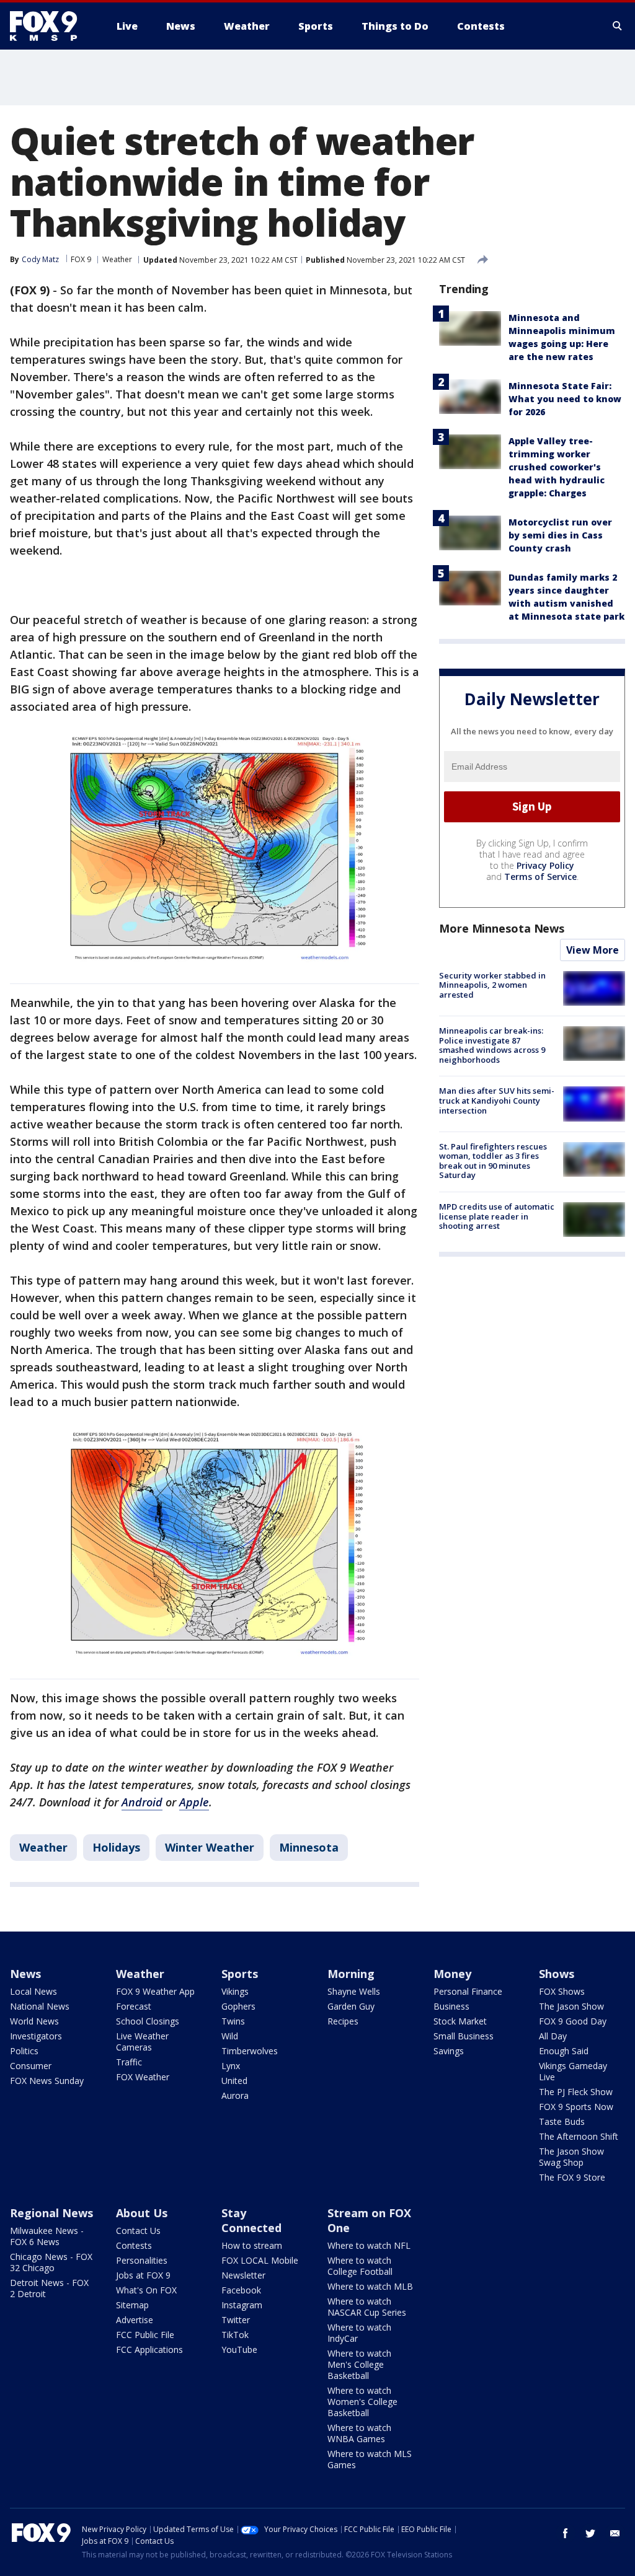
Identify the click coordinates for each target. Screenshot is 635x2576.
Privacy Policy (545, 865)
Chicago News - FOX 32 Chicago (51, 2262)
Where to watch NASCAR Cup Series (367, 2307)
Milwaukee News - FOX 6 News (47, 2236)
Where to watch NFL (369, 2245)
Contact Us (138, 2231)
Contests (134, 2245)
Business (451, 2006)
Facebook (241, 2290)
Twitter (236, 2320)
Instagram (242, 2305)
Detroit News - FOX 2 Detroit (49, 2288)
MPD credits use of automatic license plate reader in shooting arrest (497, 1216)
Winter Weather (210, 1847)
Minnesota (309, 1847)
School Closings (148, 2021)
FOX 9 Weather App (155, 1991)
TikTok (235, 2335)
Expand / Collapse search (618, 26)
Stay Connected (251, 2220)
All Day (553, 2036)
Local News (33, 1991)
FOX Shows (562, 1991)
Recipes (343, 2021)
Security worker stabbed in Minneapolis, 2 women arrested (492, 985)
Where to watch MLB (370, 2286)
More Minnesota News (502, 928)
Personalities (142, 2260)
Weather (117, 259)
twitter (590, 2533)
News (25, 1974)
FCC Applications (149, 2350)
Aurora (235, 2095)
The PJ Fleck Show (576, 2092)
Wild (230, 2036)
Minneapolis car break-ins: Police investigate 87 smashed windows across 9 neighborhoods (492, 1045)
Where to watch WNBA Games (359, 2433)
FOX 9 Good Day (573, 2021)
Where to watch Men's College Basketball (359, 2364)
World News (34, 2021)
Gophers (238, 2006)
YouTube (239, 2350)
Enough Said (564, 2051)
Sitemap (132, 2305)
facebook (566, 2533)
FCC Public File (145, 2335)
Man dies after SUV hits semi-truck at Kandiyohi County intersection (497, 1100)
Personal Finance (468, 1991)
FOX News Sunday (47, 2081)
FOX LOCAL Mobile (260, 2260)
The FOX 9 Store (572, 2177)
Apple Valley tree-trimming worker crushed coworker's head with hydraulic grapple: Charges (557, 467)
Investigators (36, 2036)
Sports (240, 1974)
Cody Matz (40, 259)
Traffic (129, 2062)
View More (593, 950)
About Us (142, 2213)
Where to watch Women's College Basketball (362, 2402)
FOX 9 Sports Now (576, 2107)
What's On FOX (146, 2290)
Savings (449, 2051)
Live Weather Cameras (142, 2042)
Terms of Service (540, 877)
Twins (233, 2021)
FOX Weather (143, 2077)
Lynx (231, 2066)
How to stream (252, 2245)
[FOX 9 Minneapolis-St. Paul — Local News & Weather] (51, 26)
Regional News (51, 2213)
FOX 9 (81, 259)
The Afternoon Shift (579, 2136)
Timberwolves (250, 2051)
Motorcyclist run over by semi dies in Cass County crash (560, 535)
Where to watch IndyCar (359, 2333)
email (615, 2533)
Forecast (134, 2006)
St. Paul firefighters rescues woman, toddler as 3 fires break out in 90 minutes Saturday (493, 1161)
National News (40, 2006)
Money (452, 1974)
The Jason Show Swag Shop (571, 2157)
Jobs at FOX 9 (143, 2275)
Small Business (464, 2036)
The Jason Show (571, 2006)
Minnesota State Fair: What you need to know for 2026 (565, 399)
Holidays (116, 1847)
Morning (351, 1974)
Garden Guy (351, 2006)
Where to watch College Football (360, 2266)
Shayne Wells (354, 1991)
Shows (557, 1974)
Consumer (31, 2066)
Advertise (135, 2320)
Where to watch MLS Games (370, 2459)
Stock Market (460, 2021)
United (234, 2081)
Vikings (235, 1991)
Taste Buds (562, 2121)
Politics (24, 2051)
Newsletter (243, 2275)
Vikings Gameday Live (573, 2071)
